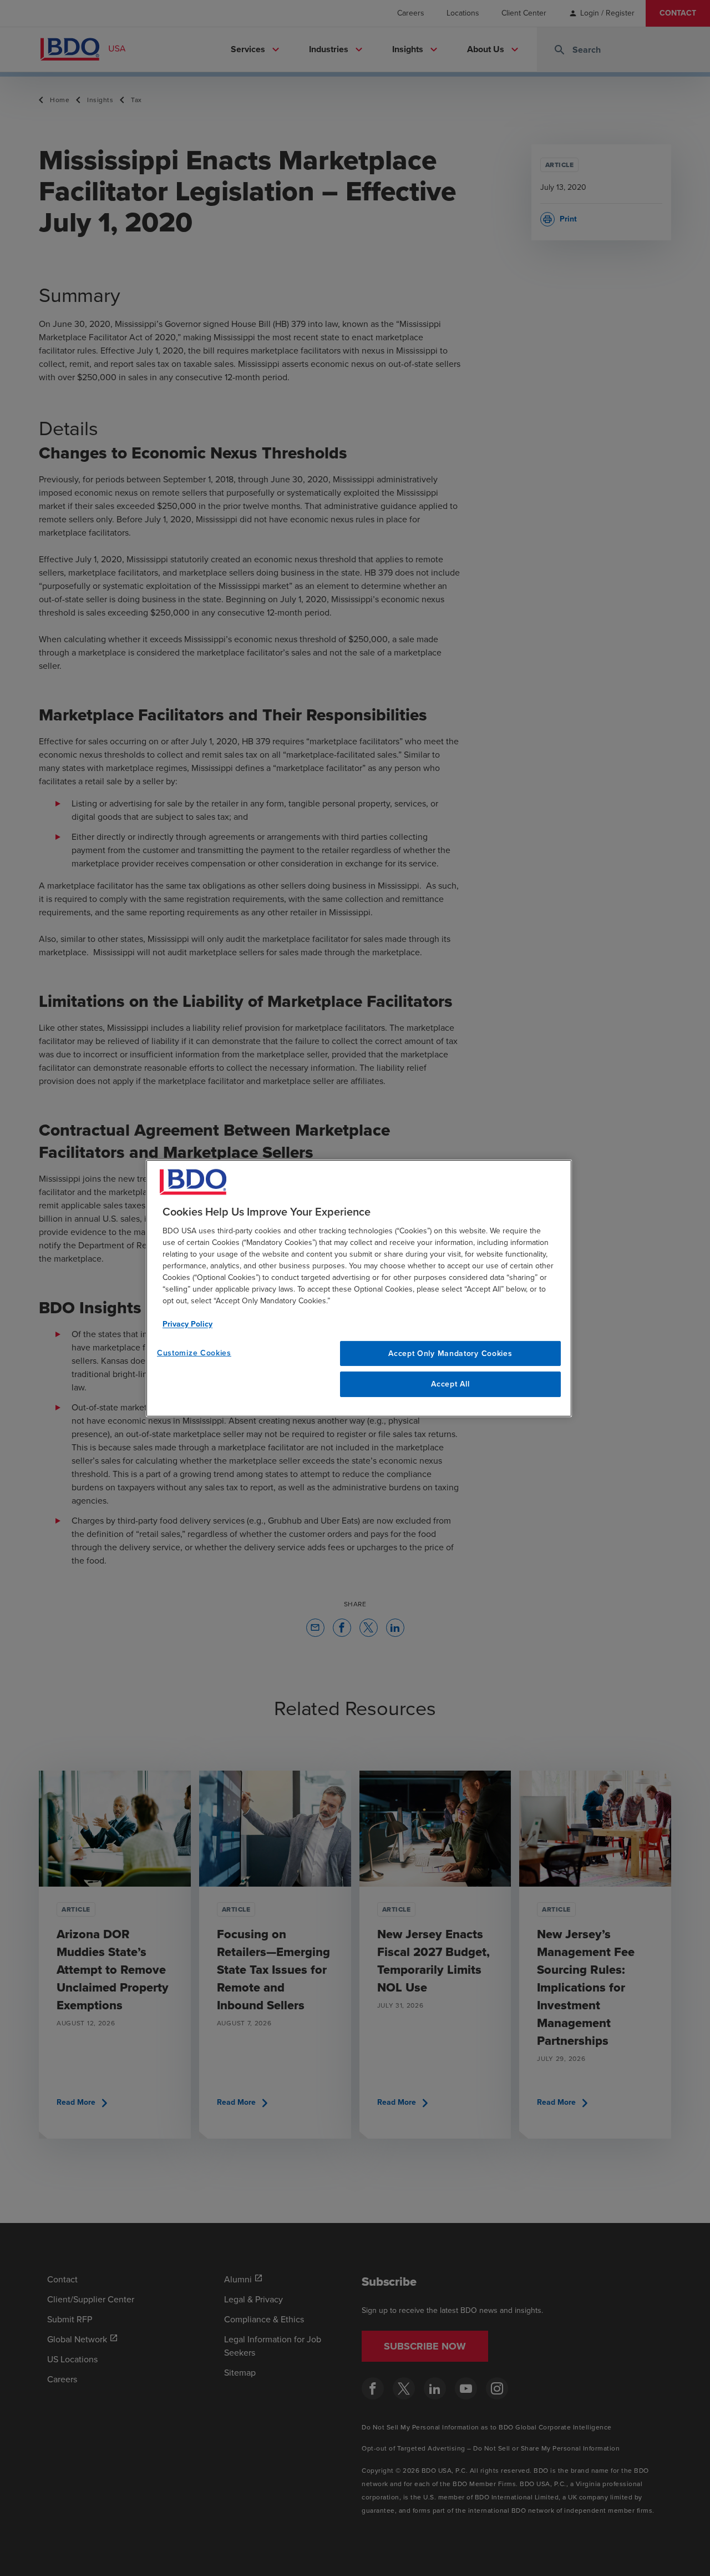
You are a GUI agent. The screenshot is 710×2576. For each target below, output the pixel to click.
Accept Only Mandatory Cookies (450, 1353)
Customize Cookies (194, 1352)
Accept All (450, 1384)
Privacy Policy (187, 1324)
